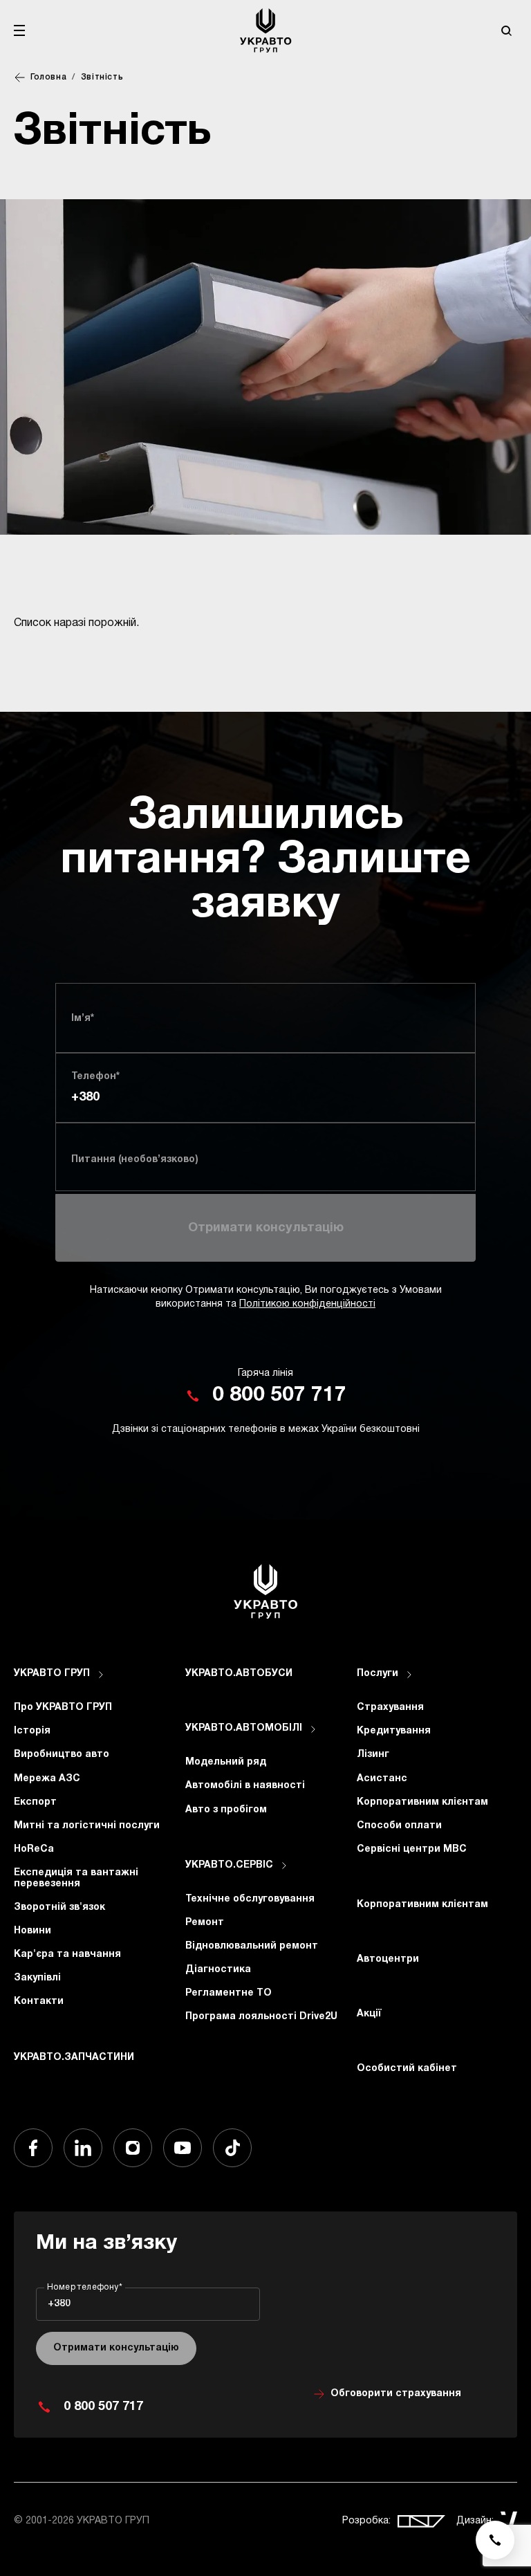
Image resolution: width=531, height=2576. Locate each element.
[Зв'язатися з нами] (495, 2540)
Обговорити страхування (396, 2394)
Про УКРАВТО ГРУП (63, 1708)
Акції (369, 2014)
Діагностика (218, 1970)
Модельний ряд (226, 1762)
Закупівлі (37, 1978)
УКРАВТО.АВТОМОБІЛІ (244, 1728)
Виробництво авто (62, 1755)
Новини (32, 1931)
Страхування (390, 1708)
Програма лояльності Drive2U (261, 2017)
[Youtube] (183, 2148)
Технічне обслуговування (250, 1899)
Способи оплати (399, 1826)
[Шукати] (506, 30)
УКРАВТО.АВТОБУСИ (239, 1674)
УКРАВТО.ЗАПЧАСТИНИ (74, 2058)
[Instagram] (133, 2148)
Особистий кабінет (407, 2069)
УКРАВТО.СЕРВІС (229, 1865)
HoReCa (34, 1849)
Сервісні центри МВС (412, 1849)
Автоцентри (388, 1959)
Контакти (39, 2002)
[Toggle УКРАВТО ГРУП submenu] (101, 1675)
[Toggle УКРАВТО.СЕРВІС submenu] (284, 1866)
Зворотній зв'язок (59, 1907)
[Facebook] (33, 2148)
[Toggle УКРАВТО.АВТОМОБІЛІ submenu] (313, 1729)
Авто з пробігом (226, 1810)
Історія (32, 1731)
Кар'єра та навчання (67, 1954)
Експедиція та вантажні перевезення (76, 1878)
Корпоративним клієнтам (422, 1802)
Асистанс (382, 1779)
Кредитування (394, 1731)
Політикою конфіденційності (307, 1304)
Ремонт (205, 1923)
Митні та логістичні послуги (87, 1826)
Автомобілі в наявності (245, 1786)
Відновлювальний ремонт (252, 1946)
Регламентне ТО (229, 1993)
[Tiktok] (232, 2148)
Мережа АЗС (47, 1779)
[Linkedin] (83, 2148)
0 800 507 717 (279, 1396)
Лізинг (373, 1755)
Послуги (378, 1674)
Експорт (35, 1802)
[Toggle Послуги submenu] (409, 1675)
